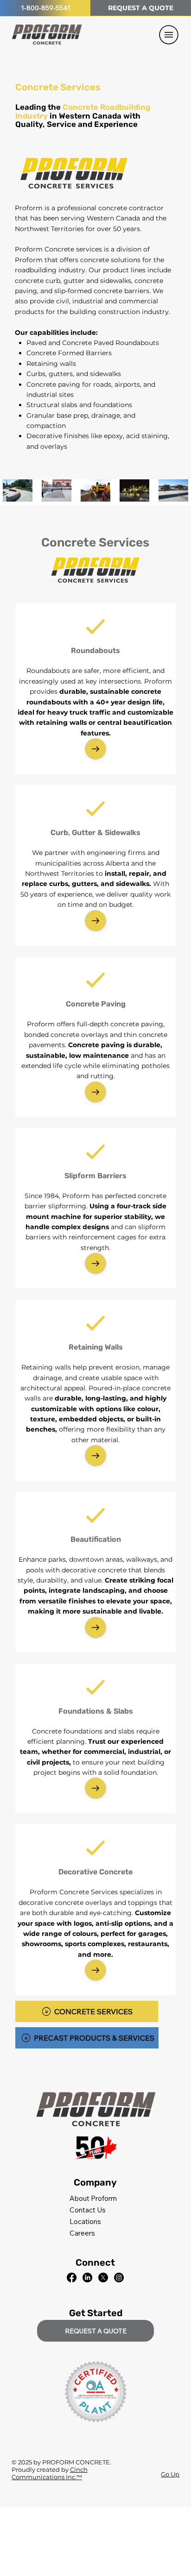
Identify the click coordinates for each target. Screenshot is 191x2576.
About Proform (93, 2198)
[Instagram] (119, 2278)
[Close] (95, 749)
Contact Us (88, 2210)
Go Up (170, 2474)
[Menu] (169, 35)
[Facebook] (72, 2278)
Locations (85, 2221)
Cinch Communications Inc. (50, 2473)
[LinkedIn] (87, 2278)
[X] (103, 2278)
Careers (82, 2233)
